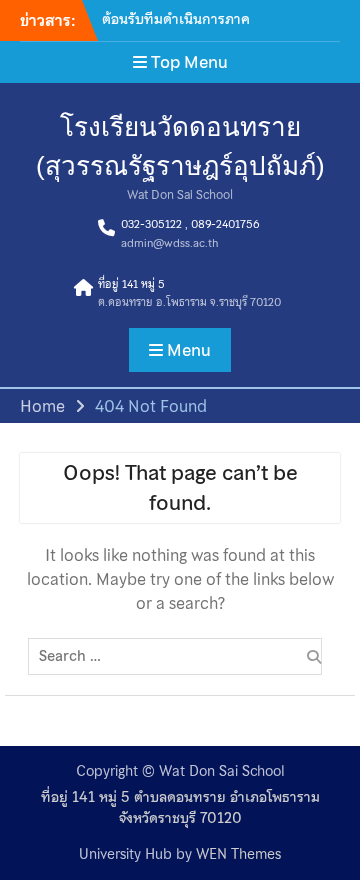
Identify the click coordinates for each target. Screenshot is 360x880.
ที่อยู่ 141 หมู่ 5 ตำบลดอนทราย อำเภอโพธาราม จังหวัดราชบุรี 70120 (180, 808)
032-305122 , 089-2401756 (190, 224)
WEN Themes (238, 854)
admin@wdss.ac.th (169, 243)
